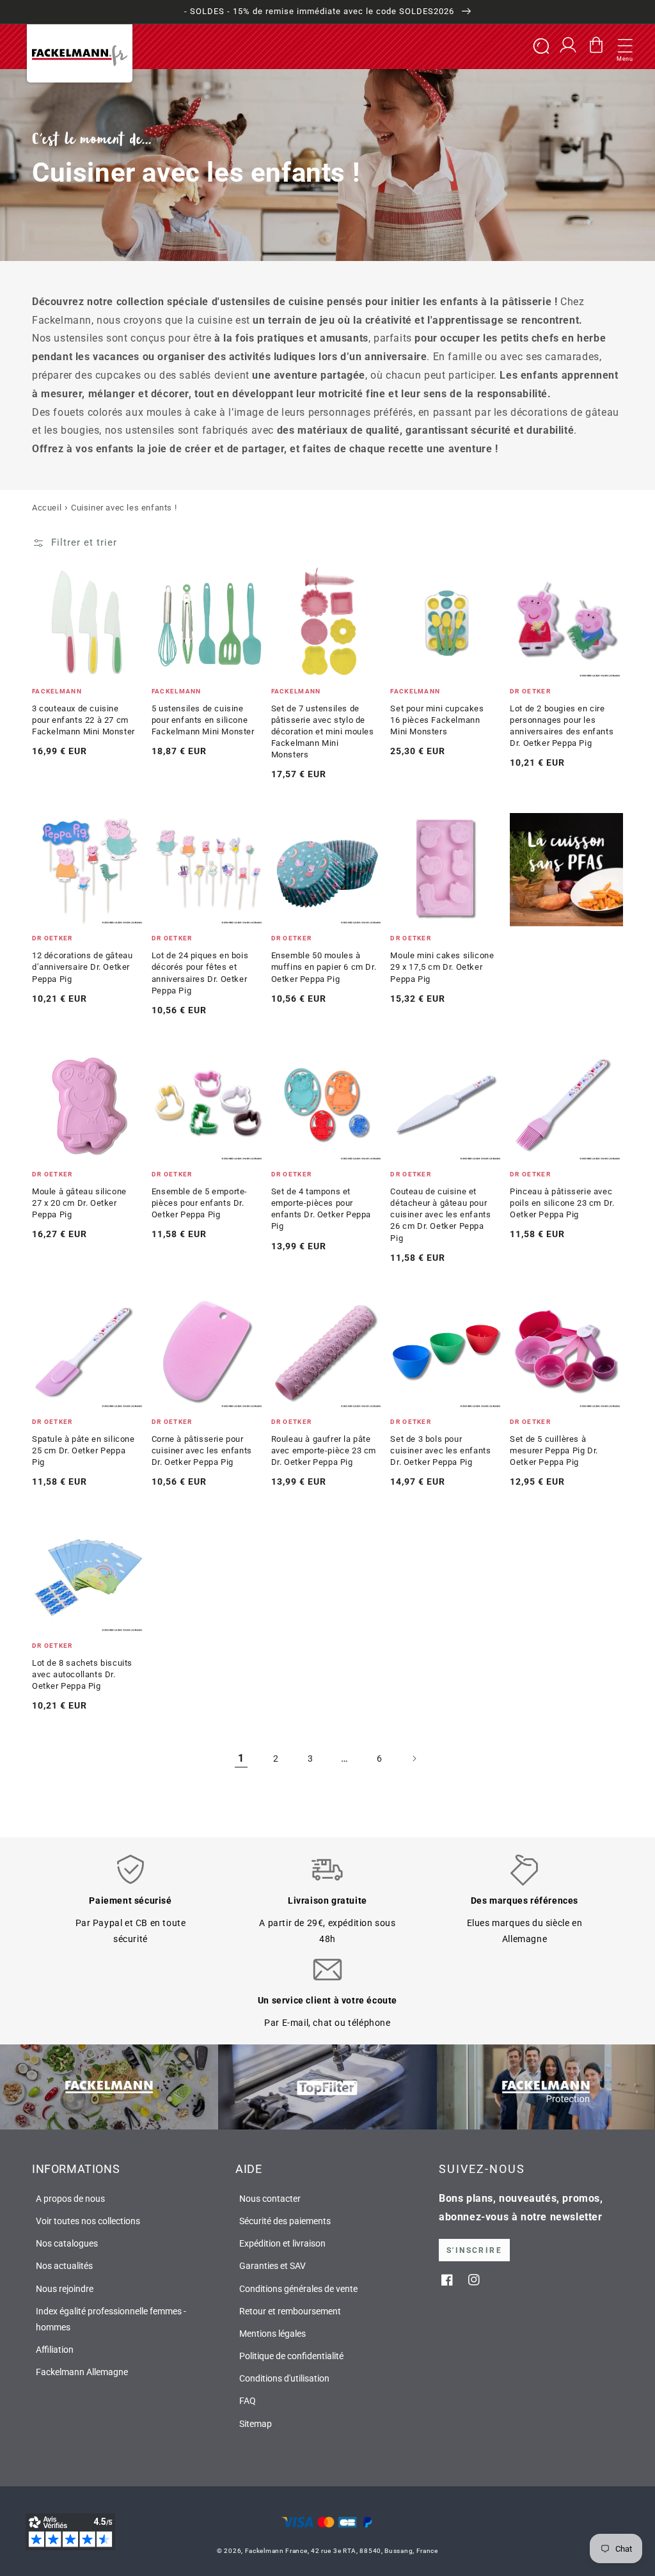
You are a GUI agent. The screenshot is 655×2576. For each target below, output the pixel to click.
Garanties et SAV (272, 2266)
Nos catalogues (67, 2243)
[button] (625, 47)
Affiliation (55, 2350)
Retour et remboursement (290, 2311)
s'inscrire (474, 2250)
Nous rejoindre (65, 2289)
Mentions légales (272, 2334)
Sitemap (256, 2424)
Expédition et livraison (282, 2243)
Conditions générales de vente (298, 2289)
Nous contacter (270, 2199)
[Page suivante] (414, 1758)
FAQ (248, 2401)
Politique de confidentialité (291, 2356)
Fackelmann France (276, 2551)
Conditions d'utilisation (284, 2378)
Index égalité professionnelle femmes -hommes (111, 2319)
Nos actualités (64, 2266)
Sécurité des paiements (285, 2221)
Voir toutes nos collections (88, 2221)
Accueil (47, 508)
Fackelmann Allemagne (82, 2372)
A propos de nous (70, 2199)
